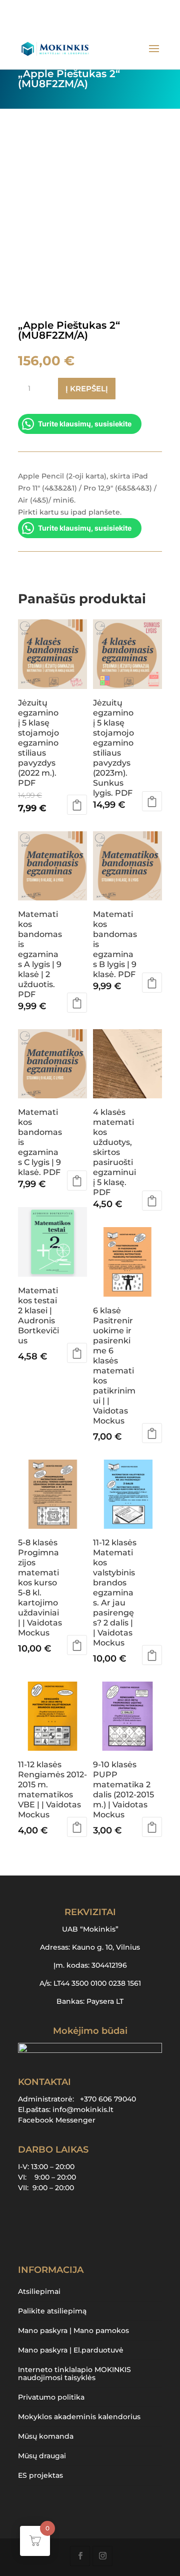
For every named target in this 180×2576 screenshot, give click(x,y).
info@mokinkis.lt (83, 2110)
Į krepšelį (87, 389)
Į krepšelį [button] (77, 805)
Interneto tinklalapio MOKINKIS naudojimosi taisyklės (74, 2374)
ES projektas (40, 2475)
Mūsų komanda (46, 2436)
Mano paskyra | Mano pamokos (73, 2330)
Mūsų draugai (42, 2456)
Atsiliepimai (39, 2291)
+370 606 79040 (108, 2099)
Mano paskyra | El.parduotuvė (71, 2350)
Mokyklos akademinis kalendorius (79, 2417)
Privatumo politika (51, 2397)
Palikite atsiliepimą (52, 2311)
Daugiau (77, 1827)
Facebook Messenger (57, 2120)
